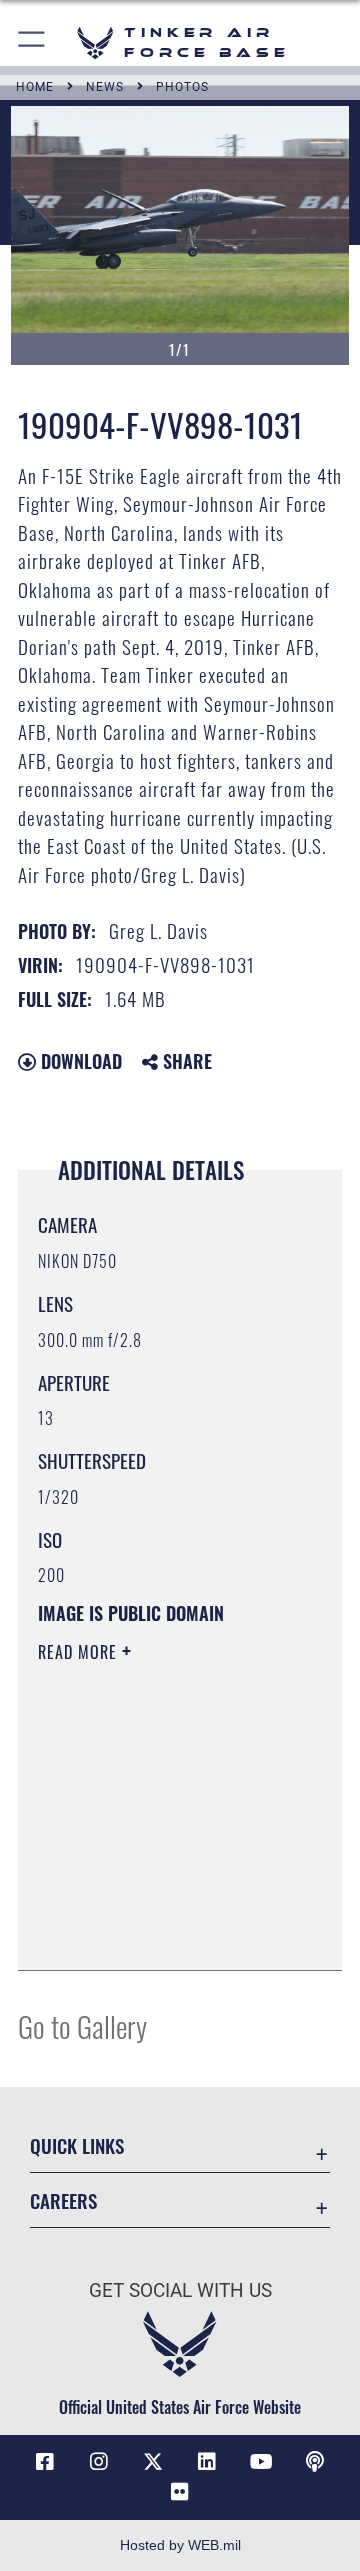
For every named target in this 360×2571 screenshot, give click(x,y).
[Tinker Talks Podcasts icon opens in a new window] (315, 2462)
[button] (32, 42)
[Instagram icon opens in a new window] (99, 2462)
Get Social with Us (180, 2290)
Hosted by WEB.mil (180, 2545)
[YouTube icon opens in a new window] (261, 2462)
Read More (80, 1652)
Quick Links (77, 2145)
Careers (63, 2200)
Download (79, 1061)
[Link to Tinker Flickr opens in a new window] (180, 2492)
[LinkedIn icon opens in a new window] (207, 2462)
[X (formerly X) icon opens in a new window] (153, 2462)
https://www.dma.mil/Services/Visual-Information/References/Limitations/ (159, 1933)
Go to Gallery (82, 2025)
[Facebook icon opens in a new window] (45, 2462)
